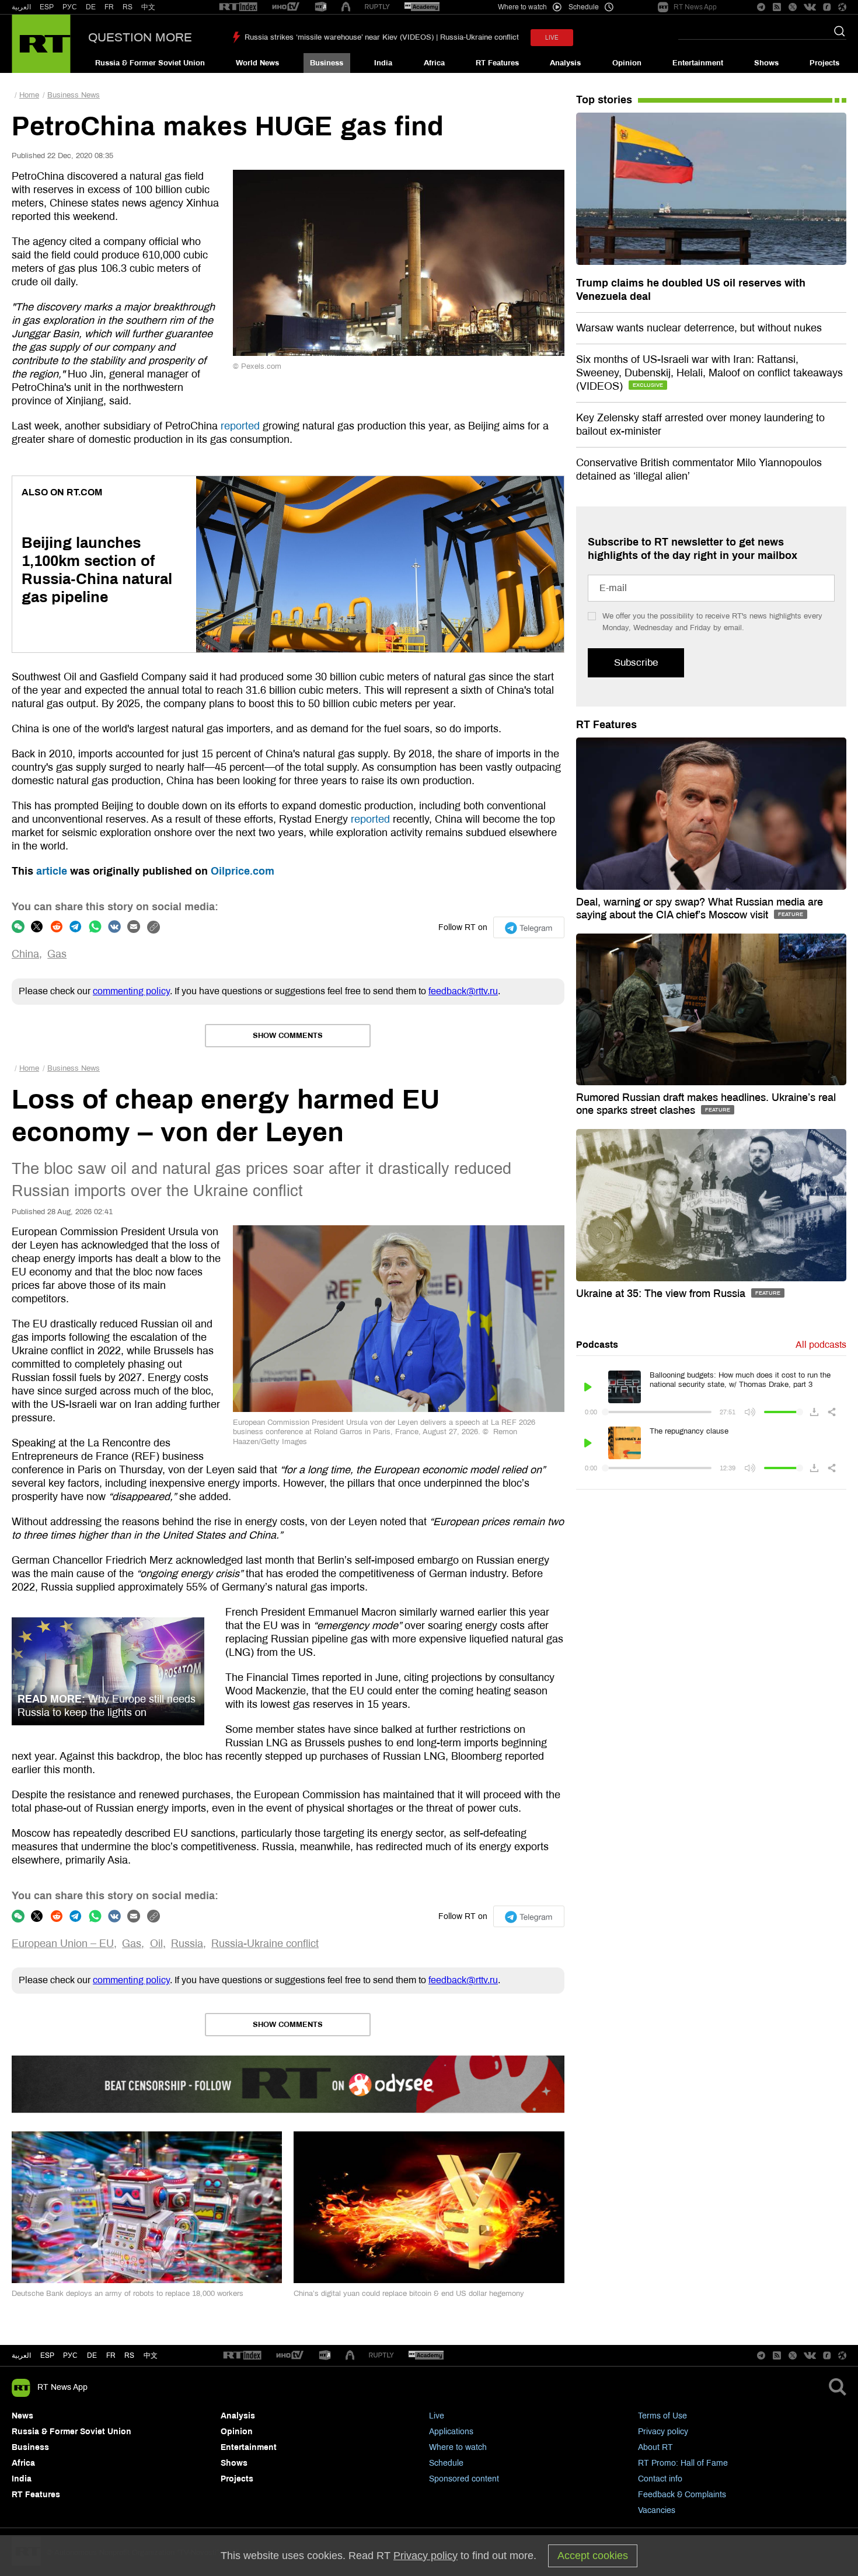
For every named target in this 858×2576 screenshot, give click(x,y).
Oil (156, 1944)
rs (129, 2355)
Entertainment (698, 63)
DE (91, 7)
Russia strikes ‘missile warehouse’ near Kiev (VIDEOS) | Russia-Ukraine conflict (382, 37)
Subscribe (636, 663)
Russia (187, 1944)
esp (47, 2355)
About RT (655, 2447)
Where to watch (458, 2447)
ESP (47, 7)
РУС (70, 7)
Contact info (660, 2479)
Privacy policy (663, 2432)
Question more (140, 37)
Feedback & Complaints (682, 2495)
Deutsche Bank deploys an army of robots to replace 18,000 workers (128, 2294)
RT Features (497, 63)
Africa (434, 63)
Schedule (446, 2463)
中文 (148, 7)
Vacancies (657, 2510)
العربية (21, 7)
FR (109, 7)
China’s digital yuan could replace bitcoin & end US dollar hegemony (409, 2294)
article (52, 871)
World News (257, 63)
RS (128, 7)
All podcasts (821, 1345)
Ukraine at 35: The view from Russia (662, 1294)
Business (327, 63)
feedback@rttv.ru (463, 991)
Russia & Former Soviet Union (150, 63)
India (383, 63)
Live (437, 2416)
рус (70, 2355)
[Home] (41, 44)
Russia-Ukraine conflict (265, 1944)
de (92, 2355)
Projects (824, 63)
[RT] (238, 7)
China (25, 954)
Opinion (627, 63)
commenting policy (131, 991)
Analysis (565, 63)
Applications (451, 2432)
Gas (57, 954)
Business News (74, 95)
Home (29, 95)
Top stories (604, 100)
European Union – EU (63, 1944)
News (22, 2416)
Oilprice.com (243, 871)
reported (240, 426)
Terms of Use (662, 2416)
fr (111, 2355)
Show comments (288, 1036)
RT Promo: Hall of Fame (683, 2463)
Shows (766, 63)
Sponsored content (464, 2479)
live (552, 38)
